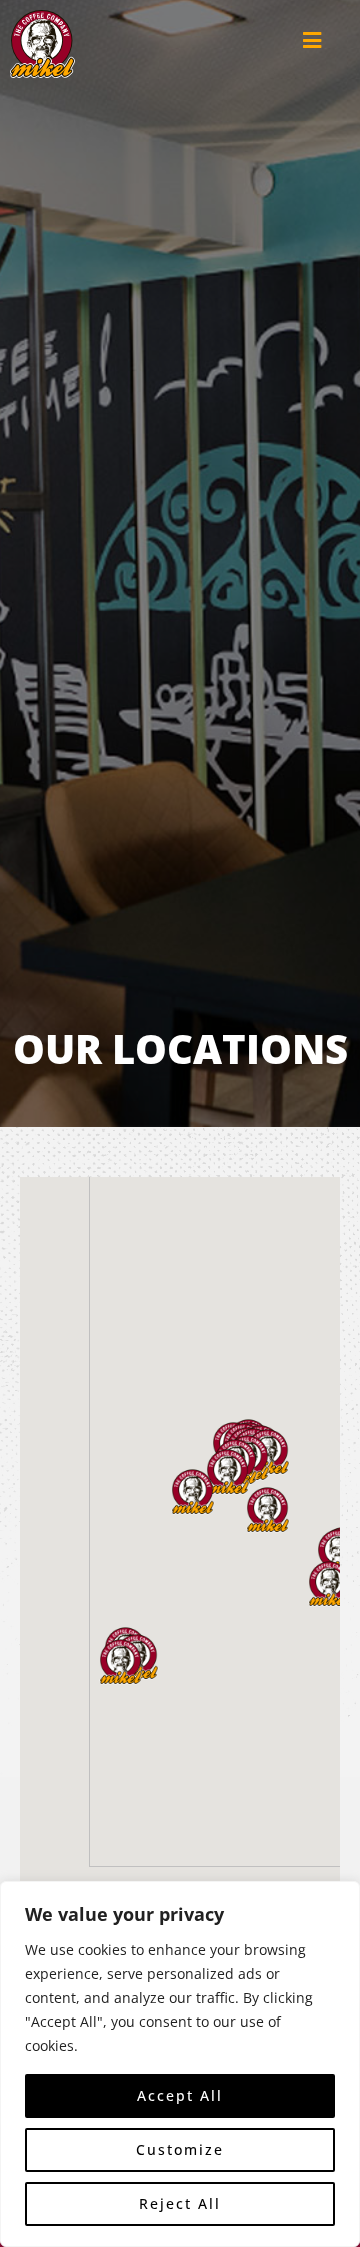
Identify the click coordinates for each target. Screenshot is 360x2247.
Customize (180, 2149)
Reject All (180, 2203)
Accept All (180, 2095)
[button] (193, 1492)
